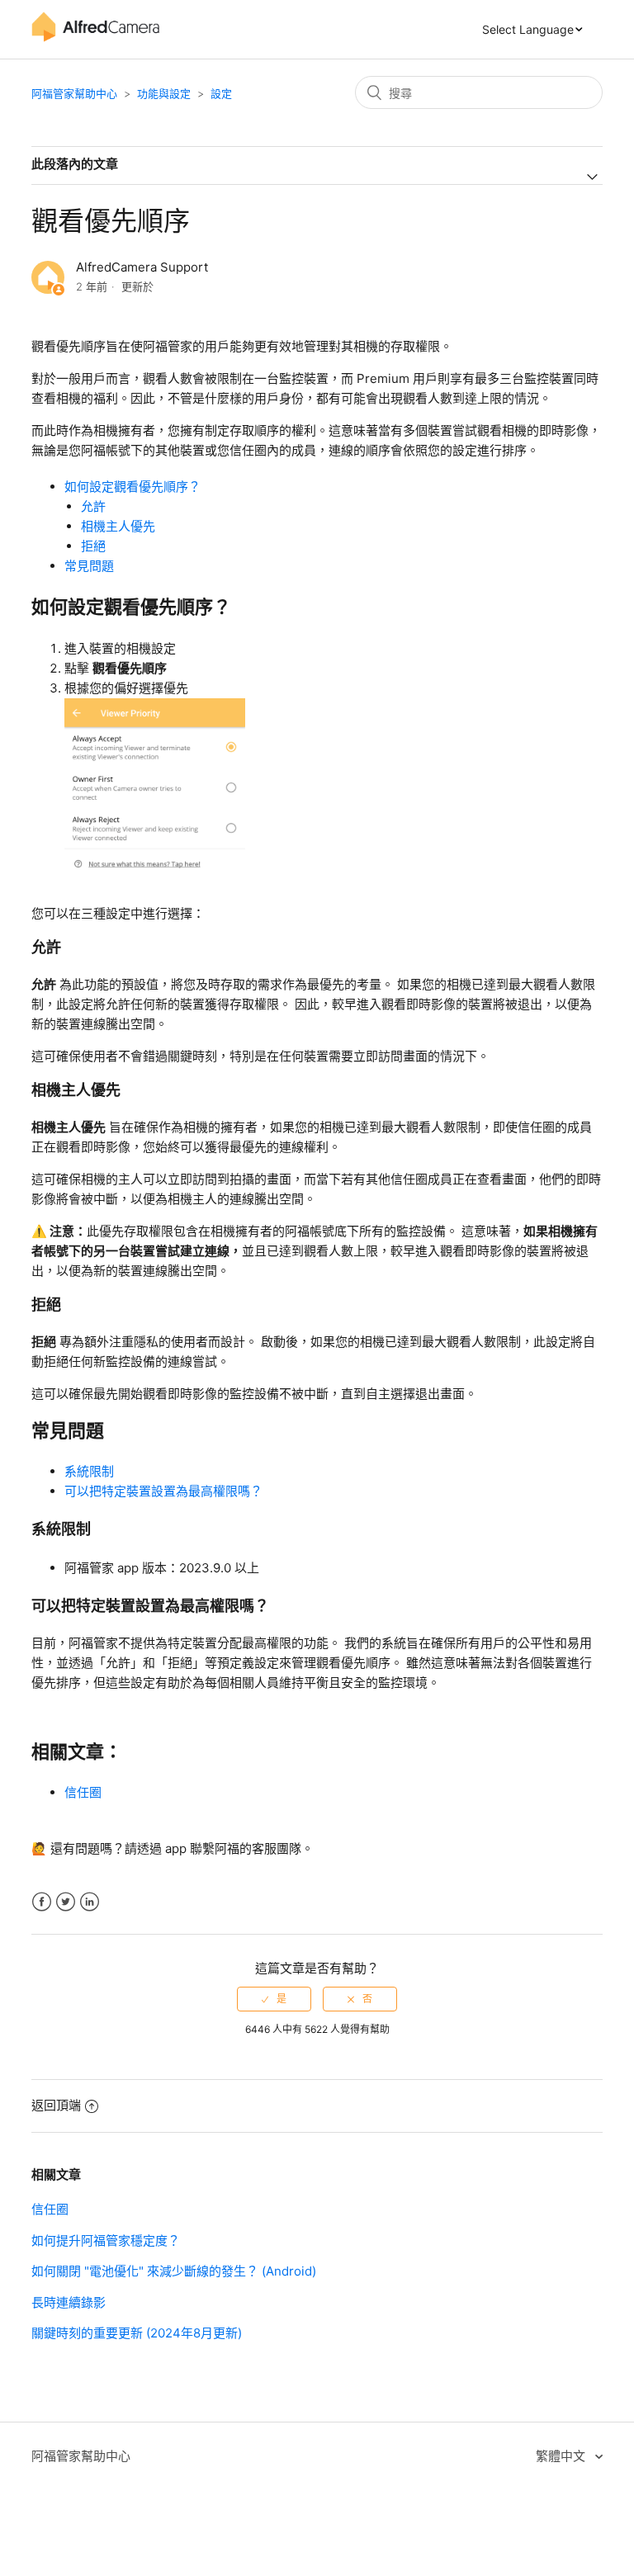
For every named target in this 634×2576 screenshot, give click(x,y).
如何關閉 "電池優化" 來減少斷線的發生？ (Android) (174, 2271)
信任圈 (83, 1792)
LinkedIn (90, 1902)
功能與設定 (164, 93)
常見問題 (89, 566)
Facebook (42, 1902)
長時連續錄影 (69, 2302)
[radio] (274, 1999)
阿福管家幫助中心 (74, 93)
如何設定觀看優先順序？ (132, 487)
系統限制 (89, 1471)
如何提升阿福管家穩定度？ (106, 2240)
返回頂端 (56, 2105)
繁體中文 (562, 2456)
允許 (93, 506)
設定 (221, 93)
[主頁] (95, 38)
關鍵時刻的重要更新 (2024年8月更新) (137, 2333)
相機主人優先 (118, 526)
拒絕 (93, 546)
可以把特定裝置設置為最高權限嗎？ (163, 1491)
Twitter (66, 1902)
